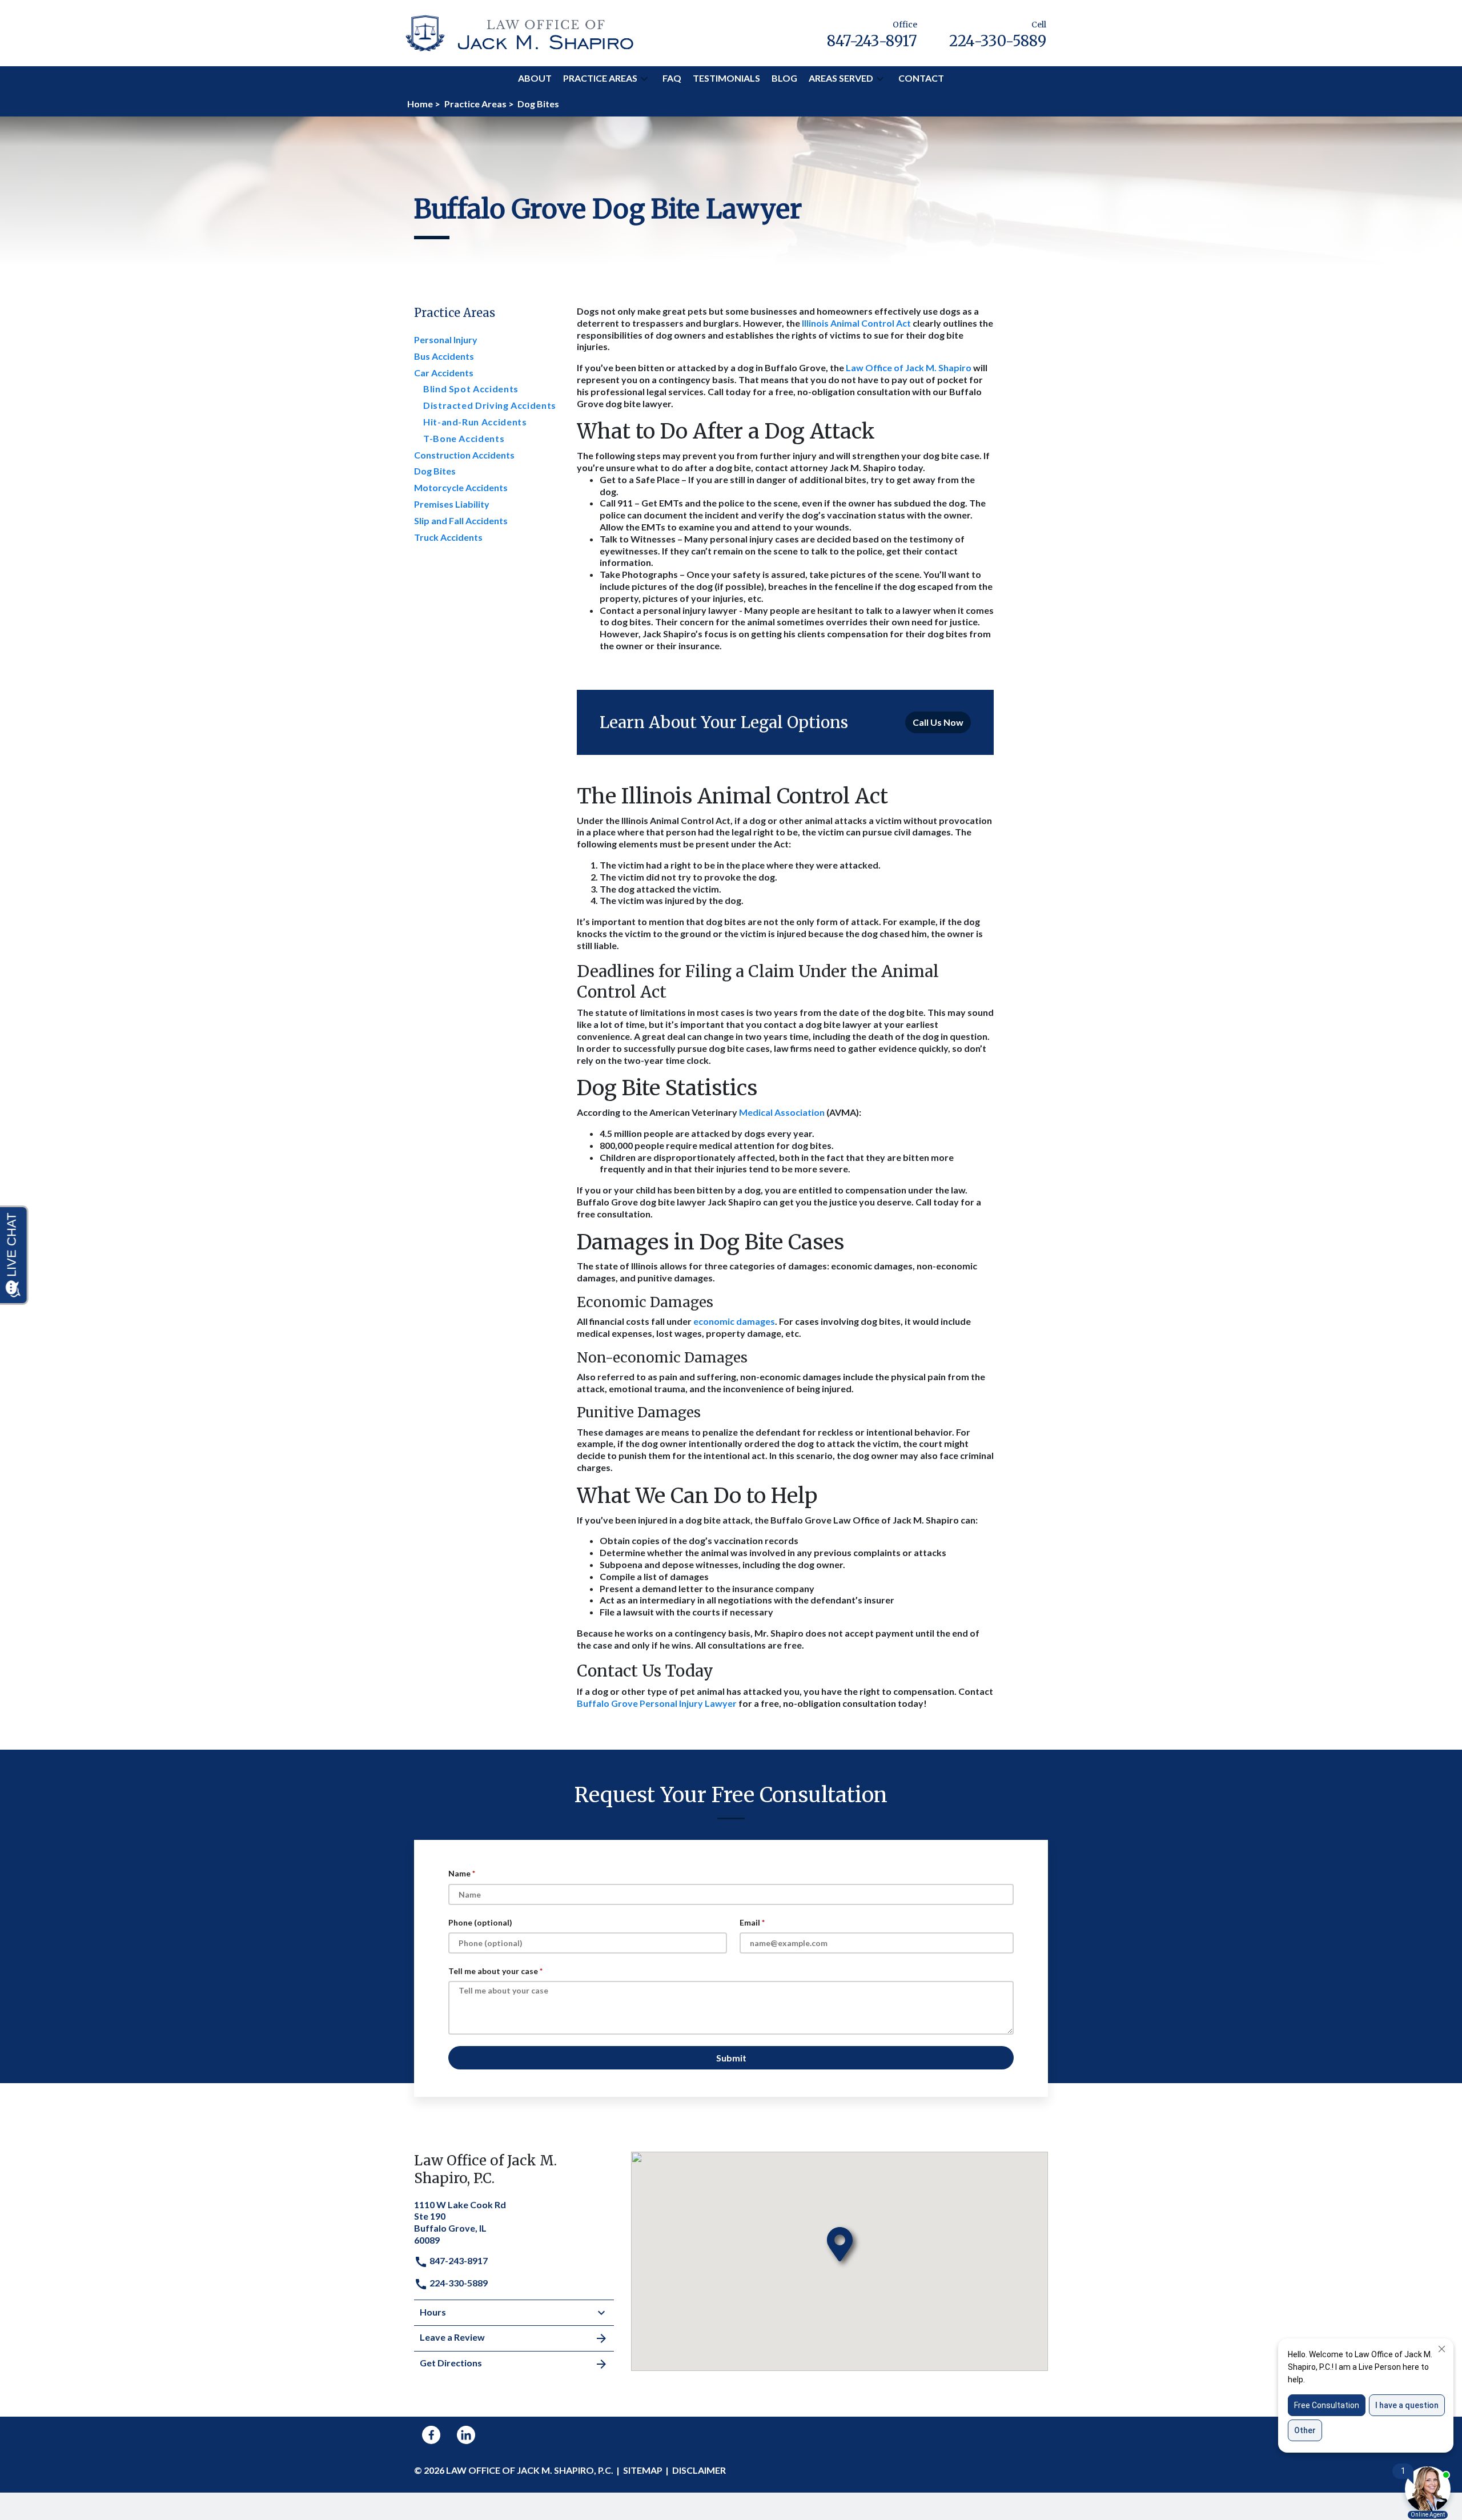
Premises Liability (452, 504)
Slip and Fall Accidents (461, 521)
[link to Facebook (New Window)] (431, 2435)
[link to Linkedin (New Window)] (466, 2435)
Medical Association (782, 1112)
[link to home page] (520, 32)
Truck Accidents (448, 537)
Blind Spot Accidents (471, 389)
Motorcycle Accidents (461, 487)
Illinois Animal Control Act (856, 323)
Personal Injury (446, 339)
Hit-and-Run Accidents (475, 422)
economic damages (734, 1321)
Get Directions (451, 2363)
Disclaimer (699, 2470)
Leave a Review (452, 2337)
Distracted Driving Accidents (490, 405)
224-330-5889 (458, 2283)
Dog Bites (435, 471)
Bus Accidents (444, 356)
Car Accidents (444, 373)
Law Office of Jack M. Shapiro (909, 367)
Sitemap (643, 2470)
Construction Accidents (464, 455)
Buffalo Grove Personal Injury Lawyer (657, 1703)
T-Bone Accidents (464, 438)
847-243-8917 (458, 2260)
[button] (644, 79)
